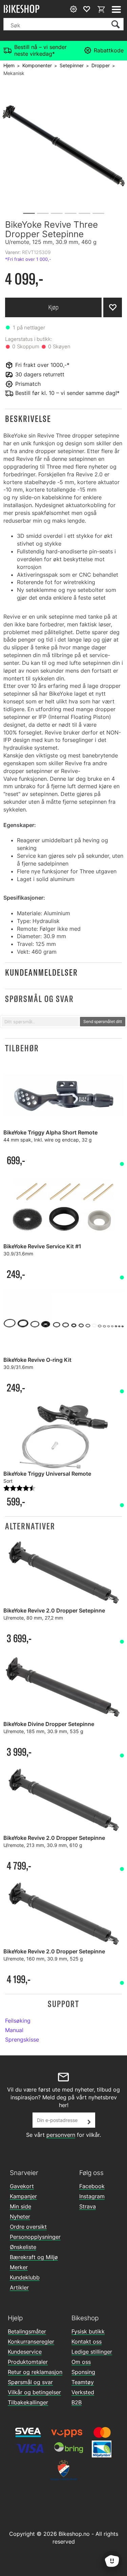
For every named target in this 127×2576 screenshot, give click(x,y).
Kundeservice (25, 2352)
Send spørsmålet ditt (103, 1021)
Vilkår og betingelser (34, 2392)
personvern (61, 2135)
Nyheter (20, 2217)
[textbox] (40, 1022)
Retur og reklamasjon (35, 2372)
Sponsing (83, 2372)
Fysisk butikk (88, 2331)
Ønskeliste (23, 2247)
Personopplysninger (35, 2237)
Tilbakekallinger (28, 2402)
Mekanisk (14, 73)
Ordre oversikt (28, 2227)
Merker (19, 2267)
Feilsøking (18, 2021)
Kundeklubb (25, 2277)
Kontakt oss (87, 2342)
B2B (77, 2402)
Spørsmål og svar (30, 2382)
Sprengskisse (22, 2040)
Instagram (92, 2196)
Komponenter (37, 65)
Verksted (83, 2392)
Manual (14, 2030)
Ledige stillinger (92, 2352)
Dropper (101, 65)
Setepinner (72, 65)
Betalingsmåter (27, 2331)
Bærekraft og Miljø (34, 2257)
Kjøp (54, 307)
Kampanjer (23, 2196)
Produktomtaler (28, 2362)
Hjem (9, 65)
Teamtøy (83, 2382)
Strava (88, 2206)
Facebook (92, 2186)
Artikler (19, 2287)
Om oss (81, 2362)
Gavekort (22, 2186)
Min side (20, 2206)
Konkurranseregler (31, 2342)
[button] (63, 419)
